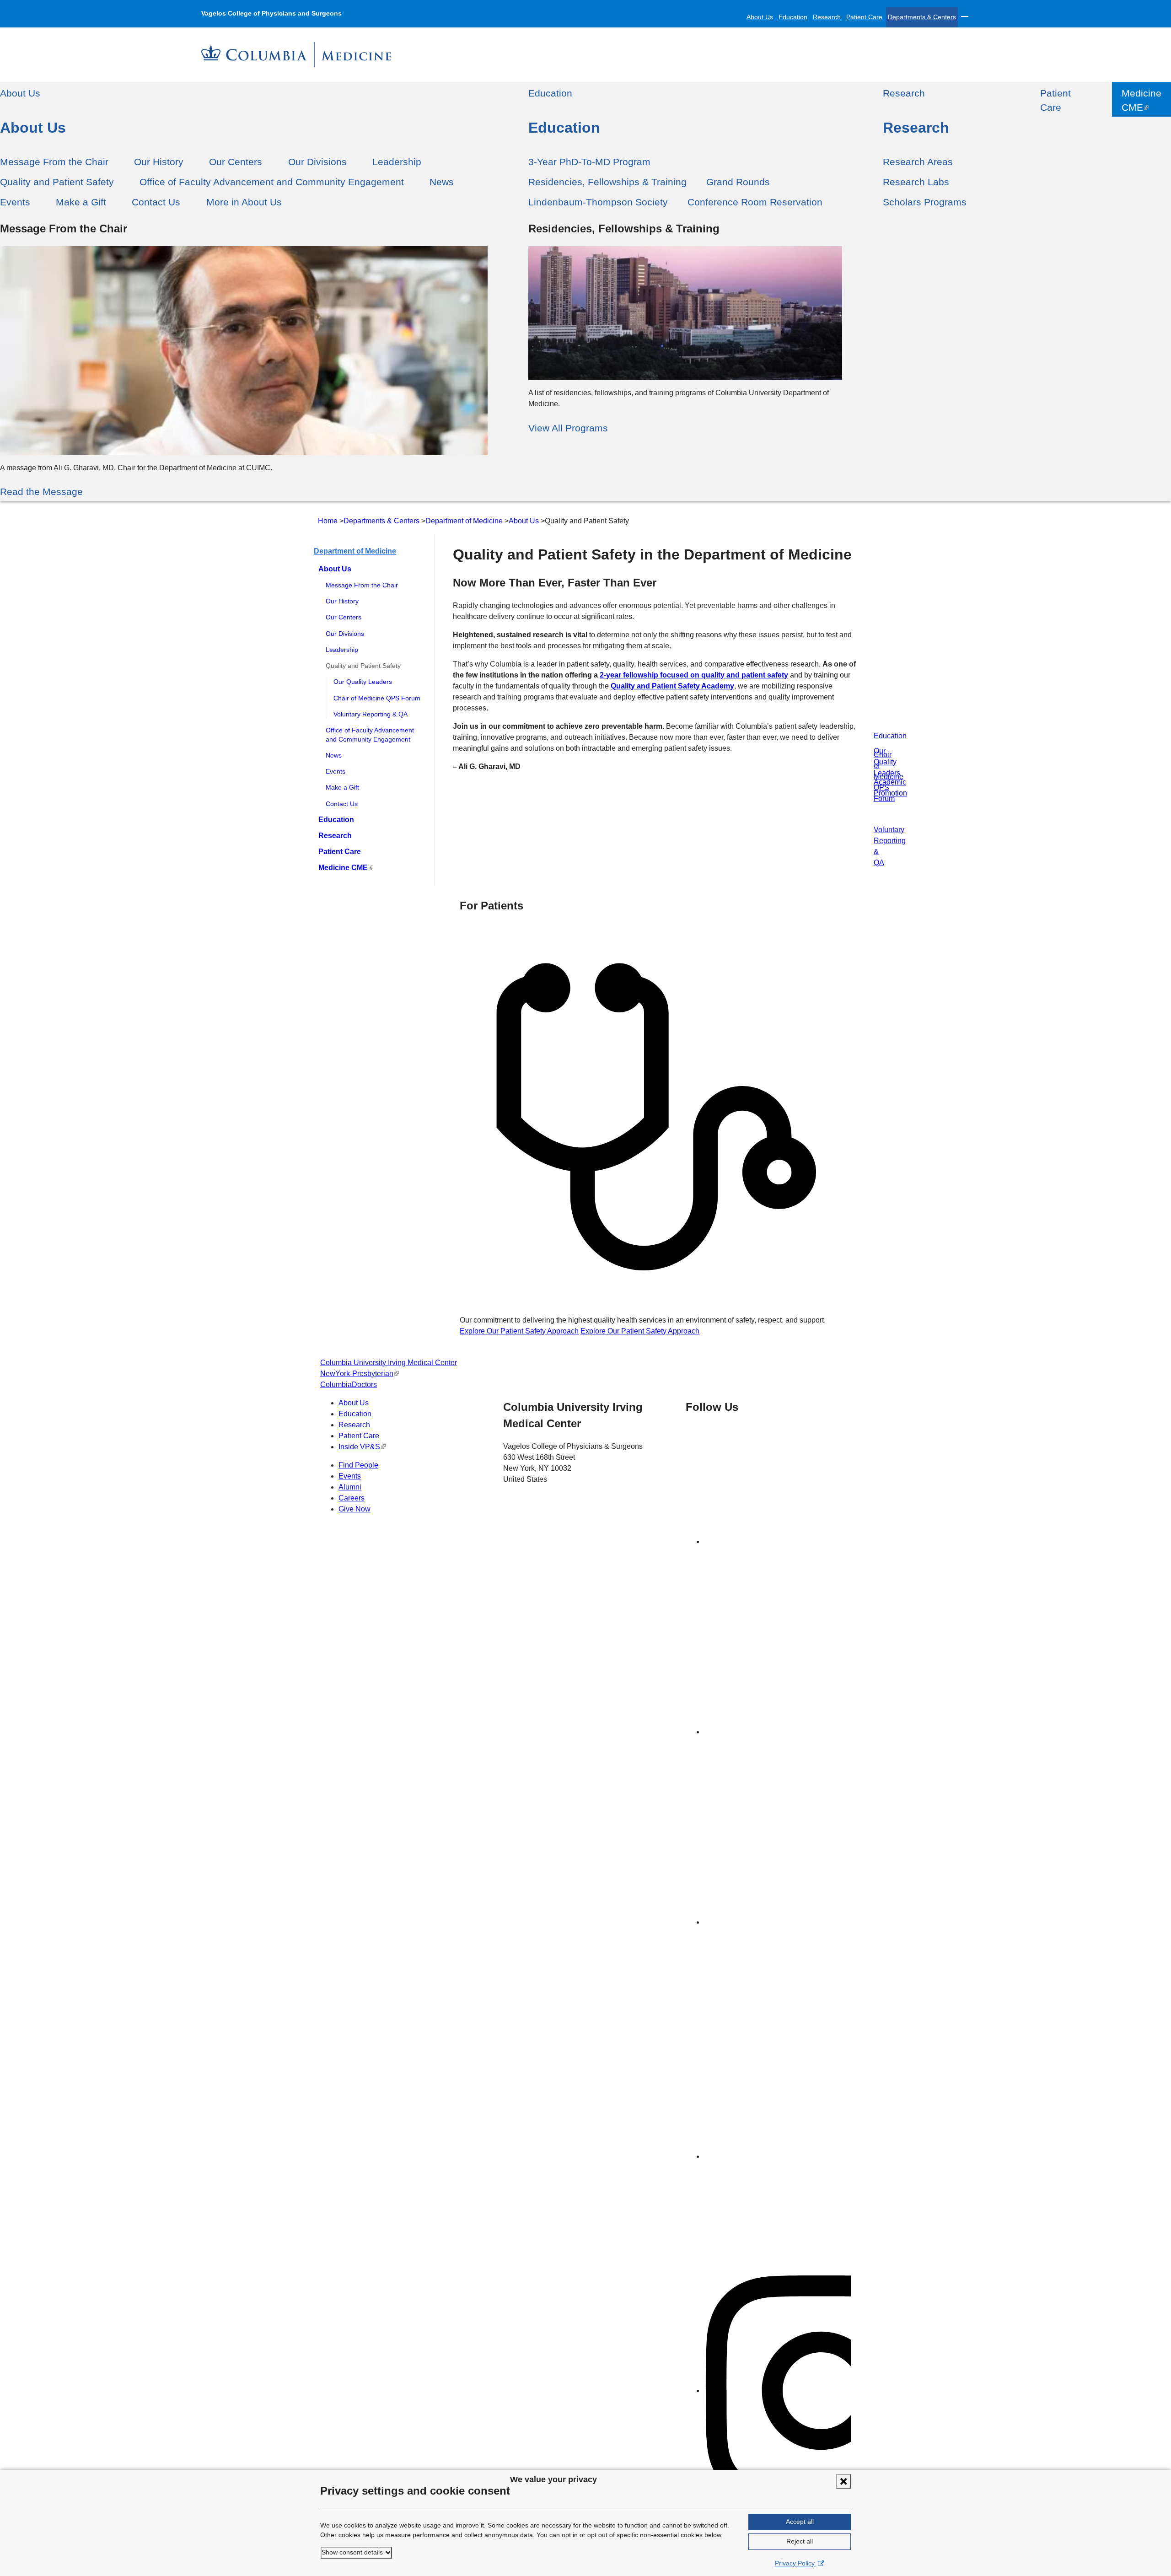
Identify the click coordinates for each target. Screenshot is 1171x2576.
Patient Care (864, 17)
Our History (159, 162)
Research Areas (918, 162)
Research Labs (916, 182)
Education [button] (550, 93)
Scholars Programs (925, 202)
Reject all (800, 2541)
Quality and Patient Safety (57, 182)
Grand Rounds (738, 182)
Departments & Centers (922, 17)
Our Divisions (317, 162)
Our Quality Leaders (363, 682)
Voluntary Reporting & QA (371, 714)
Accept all (800, 2522)
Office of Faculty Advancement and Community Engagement (272, 182)
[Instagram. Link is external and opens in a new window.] (821, 2390)
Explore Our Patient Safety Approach (519, 1331)
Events (15, 202)
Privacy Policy (796, 2563)
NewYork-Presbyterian (360, 1374)
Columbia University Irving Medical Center (389, 1363)
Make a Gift (81, 202)
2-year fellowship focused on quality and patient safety (694, 675)
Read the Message (41, 492)
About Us (760, 17)
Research (827, 17)
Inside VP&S (362, 1447)
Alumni (350, 1487)
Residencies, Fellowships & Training (607, 182)
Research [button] (904, 93)
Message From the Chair (54, 162)
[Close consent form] (843, 2481)
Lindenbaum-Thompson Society (598, 202)
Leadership (397, 162)
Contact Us (156, 202)
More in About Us (244, 202)
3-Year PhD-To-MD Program (589, 162)
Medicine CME (1146, 102)
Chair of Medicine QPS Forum (377, 698)
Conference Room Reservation (755, 202)
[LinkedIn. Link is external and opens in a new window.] (821, 2156)
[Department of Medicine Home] (296, 55)
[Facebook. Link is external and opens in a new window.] (821, 1541)
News (442, 182)
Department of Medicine (464, 521)
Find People (358, 1465)
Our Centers (236, 162)
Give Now (355, 1509)
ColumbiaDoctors (349, 1385)
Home (328, 521)
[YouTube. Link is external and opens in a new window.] (821, 1922)
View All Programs (568, 428)
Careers (352, 1498)
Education (793, 17)
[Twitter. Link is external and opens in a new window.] (777, 1732)
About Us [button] (20, 93)
